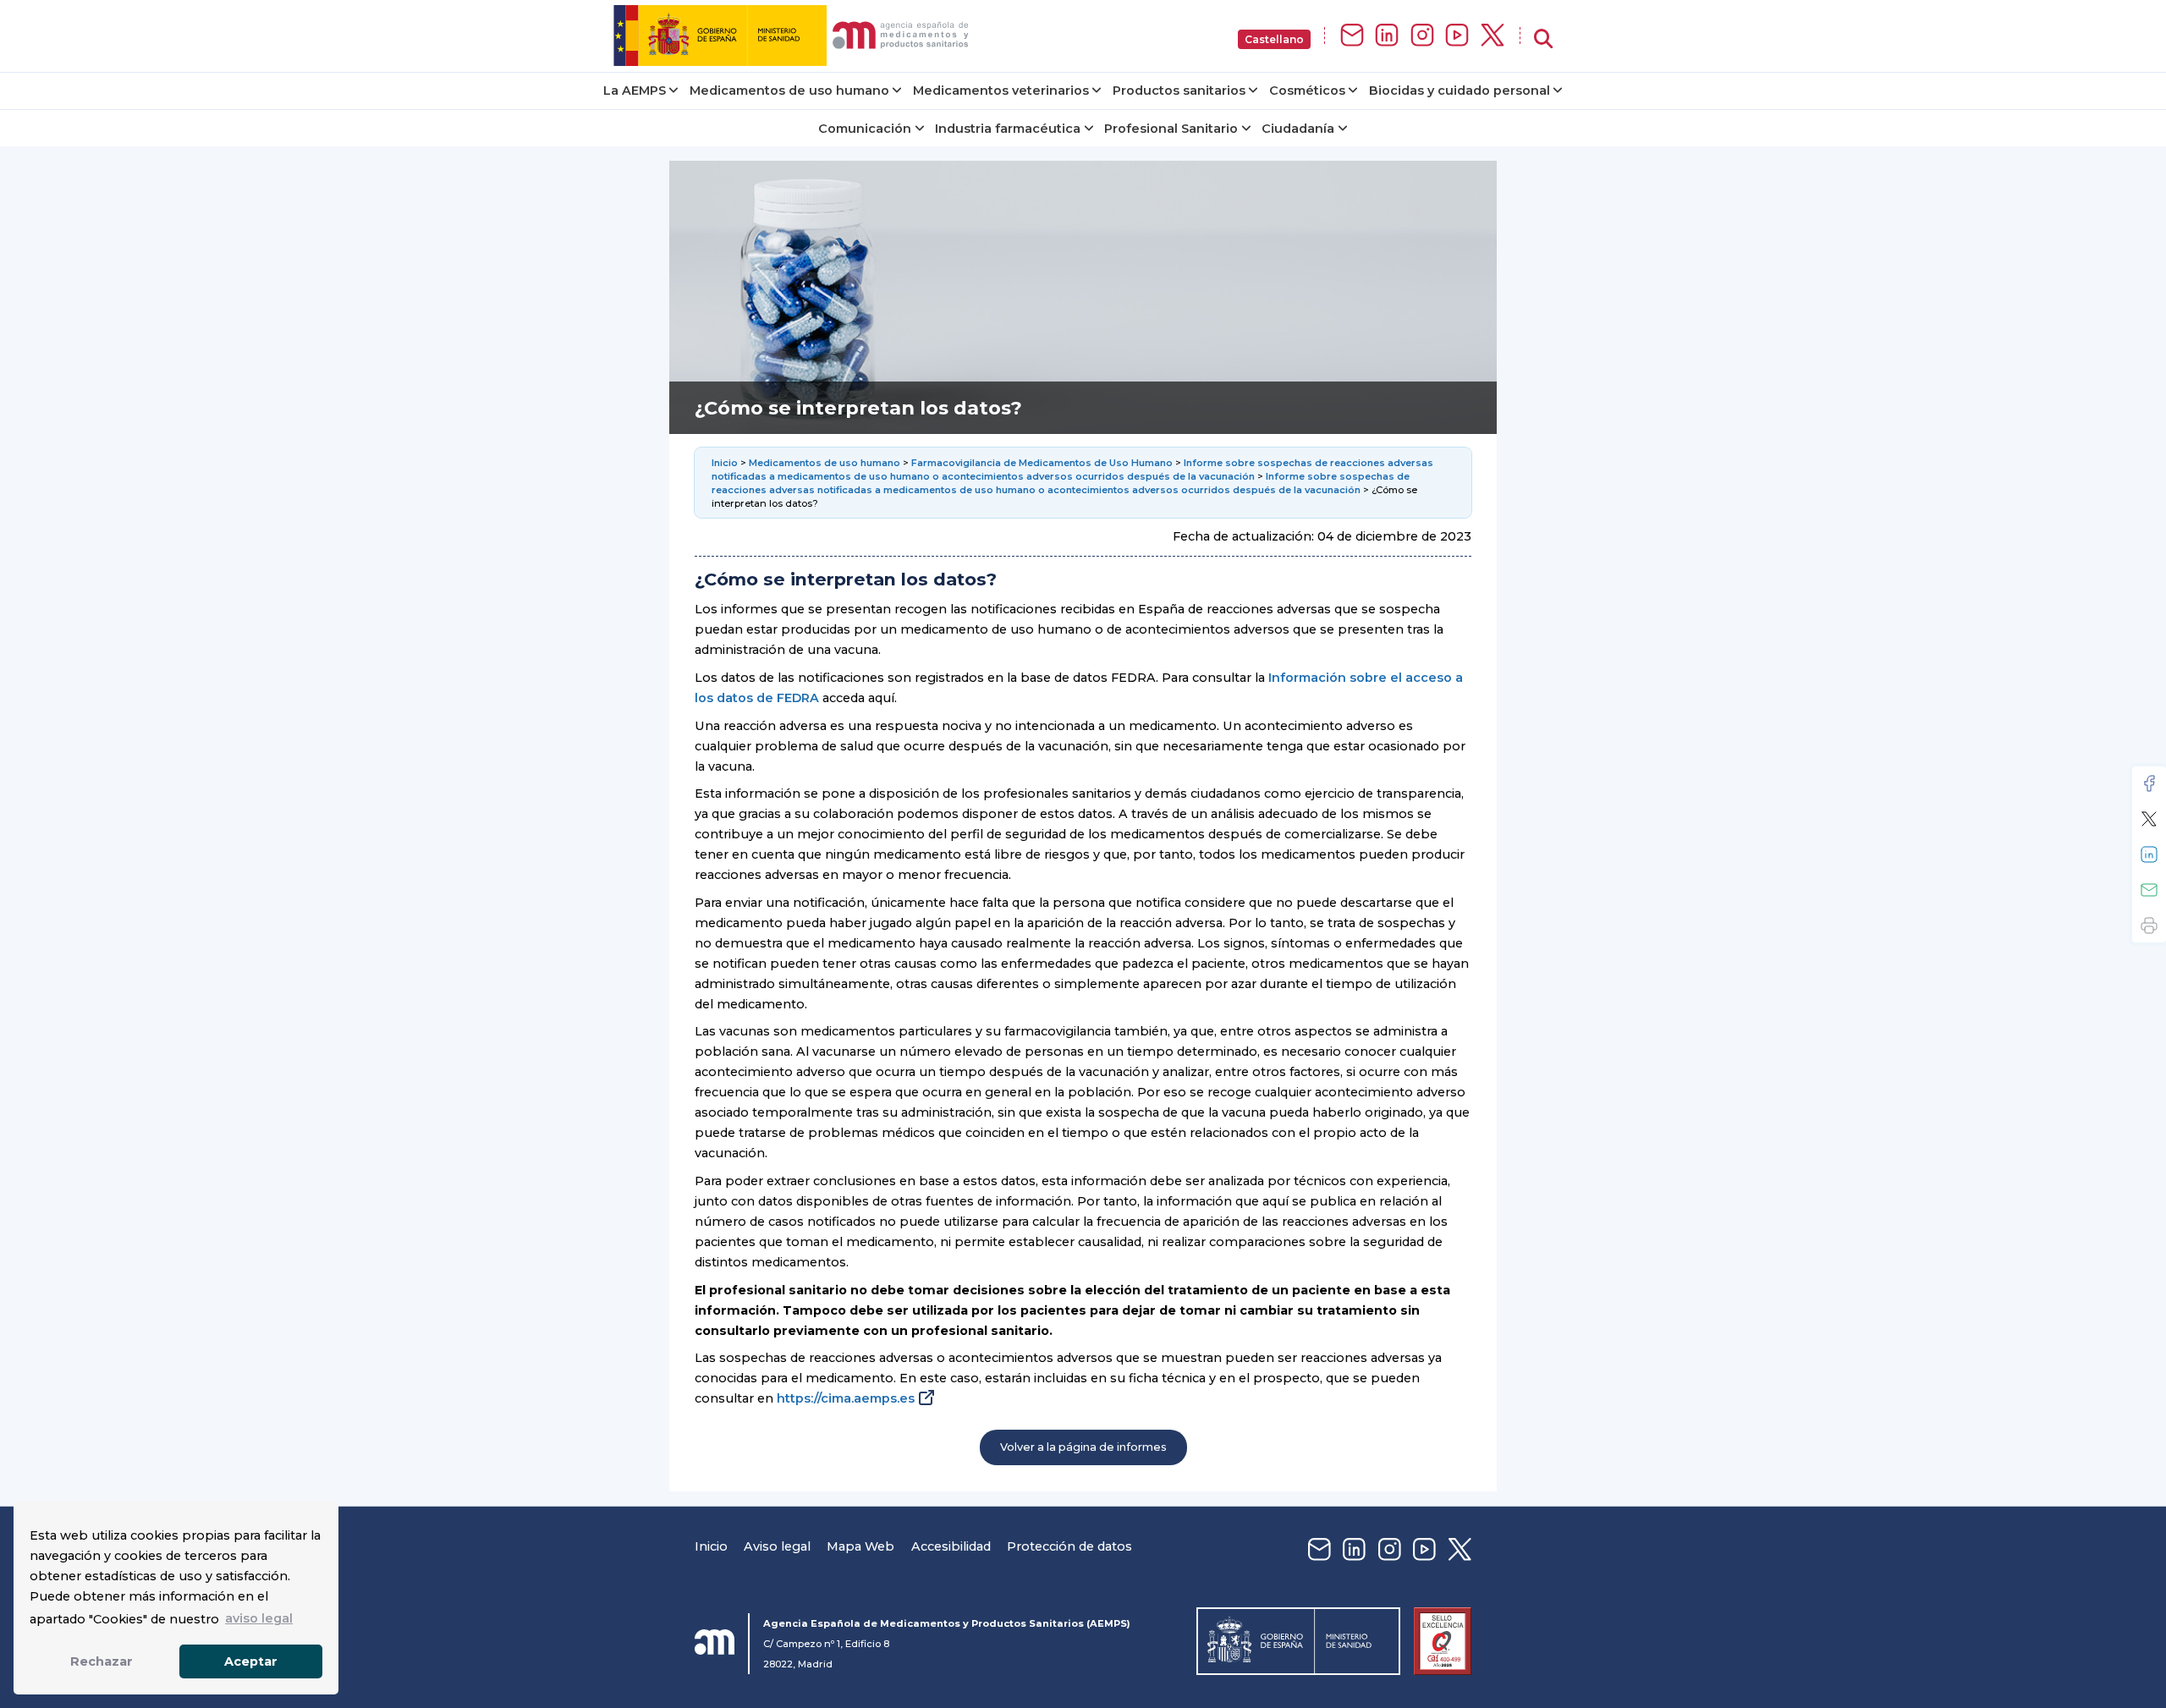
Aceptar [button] (251, 1661)
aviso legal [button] (259, 1618)
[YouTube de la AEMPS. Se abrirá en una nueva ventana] (1457, 36)
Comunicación (865, 129)
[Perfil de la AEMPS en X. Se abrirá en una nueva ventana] (1493, 36)
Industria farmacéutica (1008, 129)
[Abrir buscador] (1543, 39)
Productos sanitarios (1179, 91)
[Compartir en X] (2149, 819)
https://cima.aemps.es (846, 1398)
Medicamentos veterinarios (1001, 91)
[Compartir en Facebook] (2149, 783)
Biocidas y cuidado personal (1460, 91)
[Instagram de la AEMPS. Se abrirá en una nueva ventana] (1422, 36)
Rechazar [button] (102, 1661)
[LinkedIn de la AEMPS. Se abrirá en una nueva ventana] (1387, 36)
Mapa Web (860, 1546)
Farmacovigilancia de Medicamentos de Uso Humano (1042, 463)
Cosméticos (1307, 91)
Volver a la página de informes (1083, 1447)
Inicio (726, 463)
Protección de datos (1069, 1546)
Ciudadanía (1298, 129)
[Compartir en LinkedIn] (2149, 854)
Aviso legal (777, 1546)
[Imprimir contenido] (2149, 925)
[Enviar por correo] (2149, 890)
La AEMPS (635, 91)
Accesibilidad (951, 1546)
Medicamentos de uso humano (789, 91)
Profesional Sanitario (1171, 129)
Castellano (1274, 39)
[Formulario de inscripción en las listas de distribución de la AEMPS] (1352, 36)
